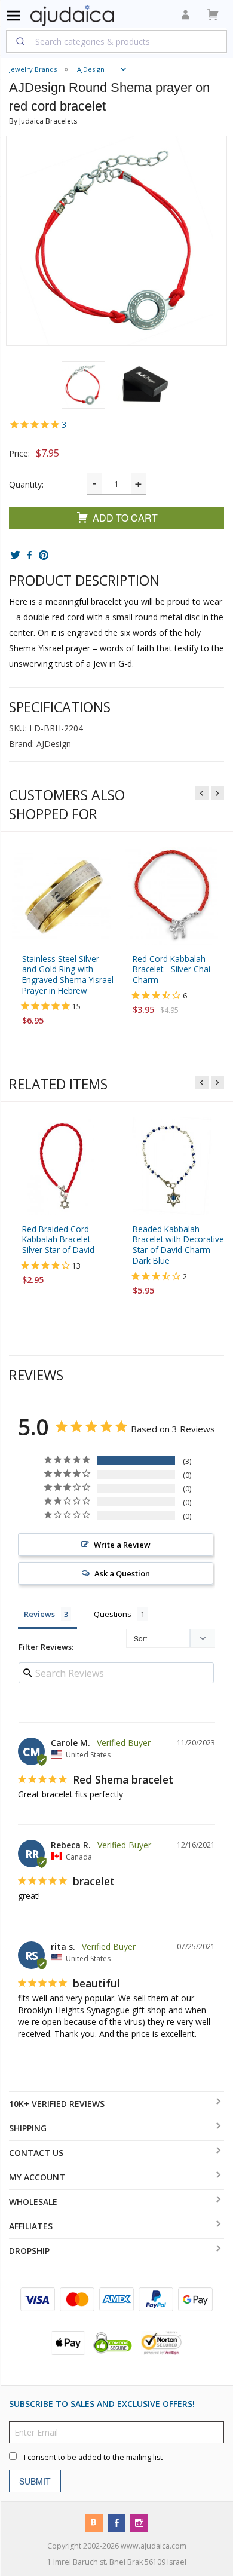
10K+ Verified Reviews (57, 2104)
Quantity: (26, 484)
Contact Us (36, 2153)
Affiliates (31, 2226)
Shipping (28, 2128)
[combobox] (116, 41)
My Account (37, 2177)
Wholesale (33, 2202)
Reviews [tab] (39, 1614)
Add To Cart (125, 518)
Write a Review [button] (122, 1545)
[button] (83, 385)
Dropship (29, 2251)
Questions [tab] (113, 1614)
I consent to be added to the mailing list (93, 2457)
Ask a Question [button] (122, 1573)
